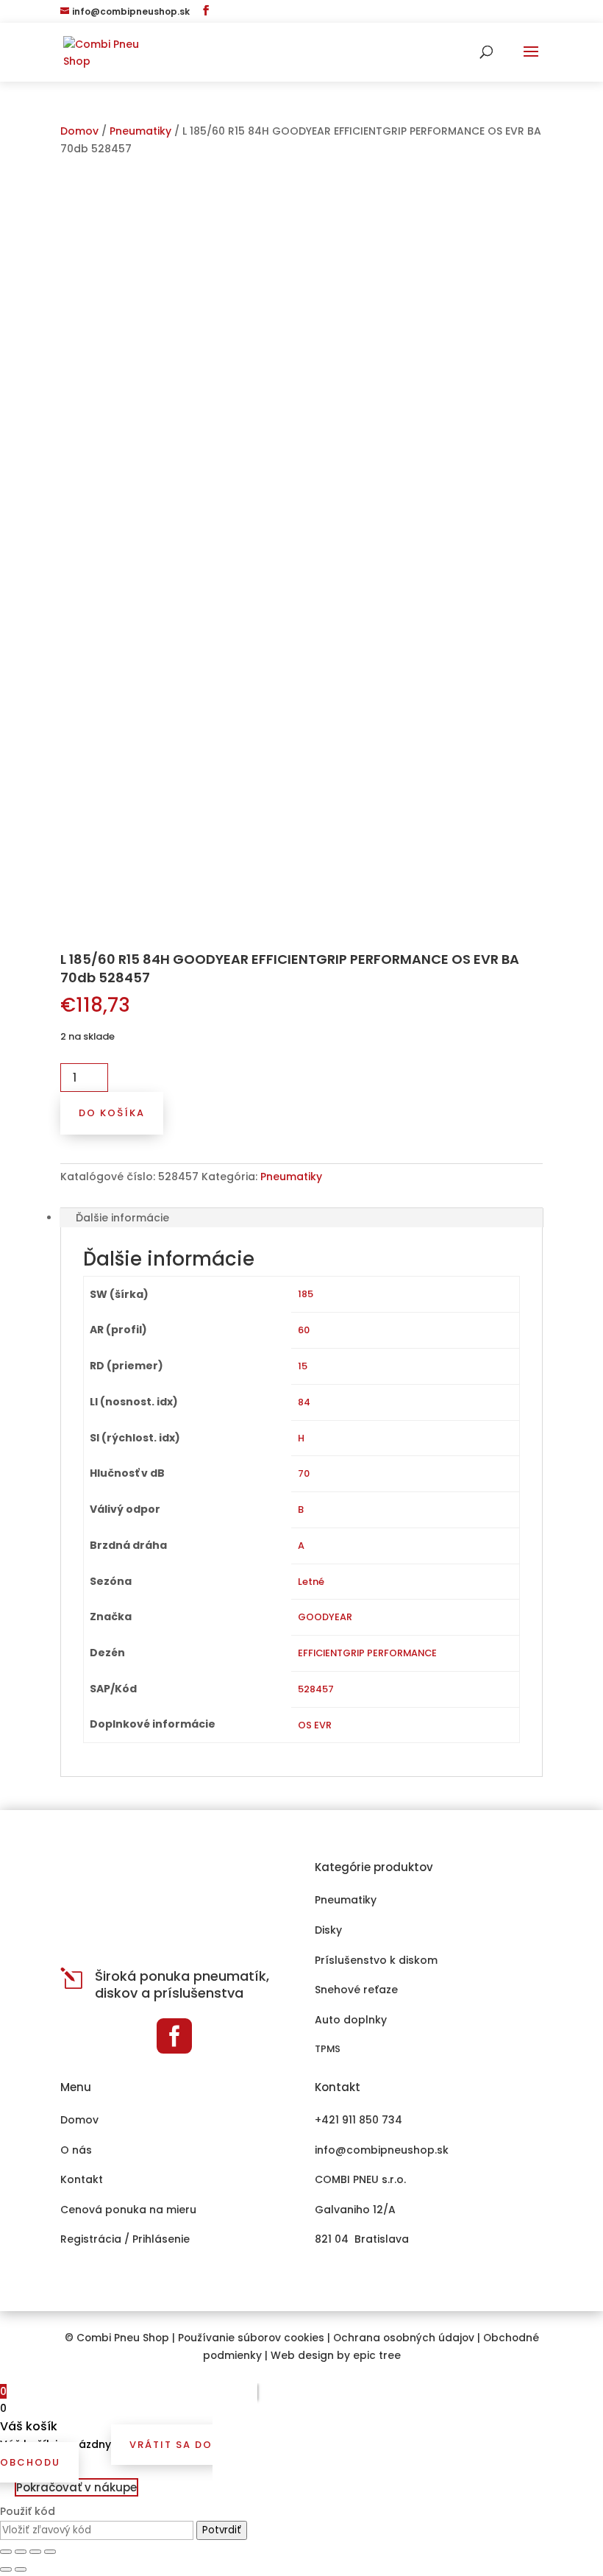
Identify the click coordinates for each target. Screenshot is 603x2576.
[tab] (301, 1218)
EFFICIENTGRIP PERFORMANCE (367, 1653)
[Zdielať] (21, 2552)
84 (304, 1402)
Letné (311, 1582)
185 (306, 1294)
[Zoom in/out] (50, 2552)
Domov (79, 131)
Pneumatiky (140, 131)
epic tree (377, 2356)
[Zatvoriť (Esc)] (6, 2552)
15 (303, 1366)
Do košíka (112, 1113)
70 (304, 1473)
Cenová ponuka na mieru (128, 2210)
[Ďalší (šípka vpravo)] (21, 2569)
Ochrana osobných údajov (404, 2338)
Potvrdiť (222, 2530)
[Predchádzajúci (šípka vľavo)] (6, 2569)
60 (304, 1330)
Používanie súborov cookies (251, 2338)
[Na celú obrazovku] (35, 2552)
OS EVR (315, 1725)
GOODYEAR (325, 1617)
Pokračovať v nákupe (76, 2487)
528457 (316, 1689)
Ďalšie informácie (122, 1218)
